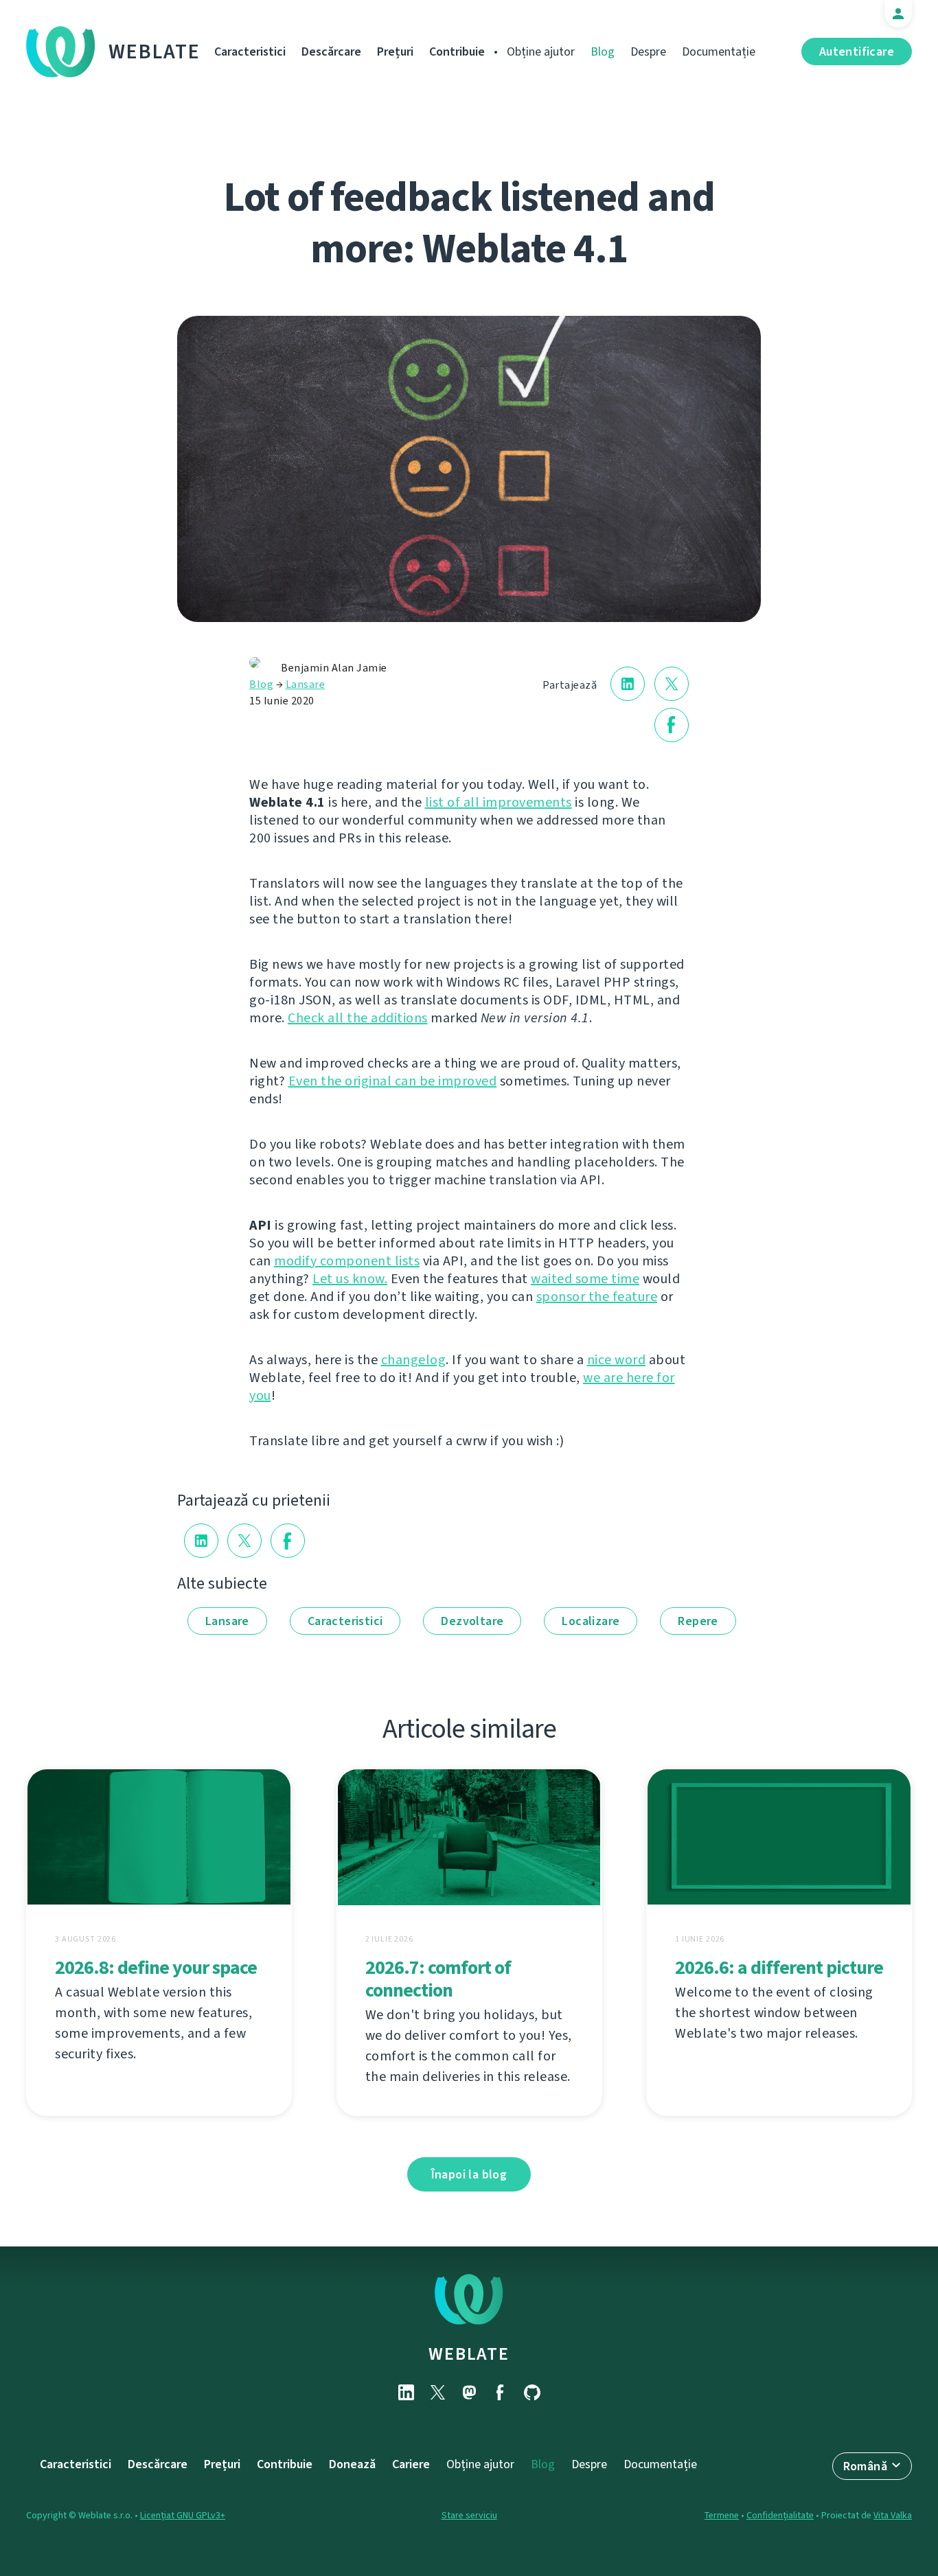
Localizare (591, 1621)
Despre (648, 51)
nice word (617, 1360)
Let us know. (350, 1279)
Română (865, 2466)
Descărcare (331, 51)
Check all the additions (358, 1018)
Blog (603, 51)
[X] (437, 2392)
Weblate (155, 51)
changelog (414, 1360)
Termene (722, 2515)
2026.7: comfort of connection (438, 1979)
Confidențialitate (780, 2515)
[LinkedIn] (406, 2392)
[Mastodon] (469, 2392)
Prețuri (395, 51)
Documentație (719, 51)
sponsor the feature (597, 1297)
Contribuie (457, 51)
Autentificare (857, 51)
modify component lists (347, 1261)
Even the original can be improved (393, 1081)
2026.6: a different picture (779, 1967)
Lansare (306, 684)
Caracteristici (250, 51)
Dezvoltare (472, 1621)
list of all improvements (499, 802)
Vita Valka (893, 2515)
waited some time (585, 1279)
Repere (698, 1621)
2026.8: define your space (156, 1967)
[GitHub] (532, 2392)
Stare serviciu (469, 2515)
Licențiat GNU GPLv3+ (183, 2515)
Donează (352, 2464)
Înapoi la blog (469, 2174)
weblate (469, 2354)
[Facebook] (501, 2392)
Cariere (411, 2464)
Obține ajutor (541, 51)
